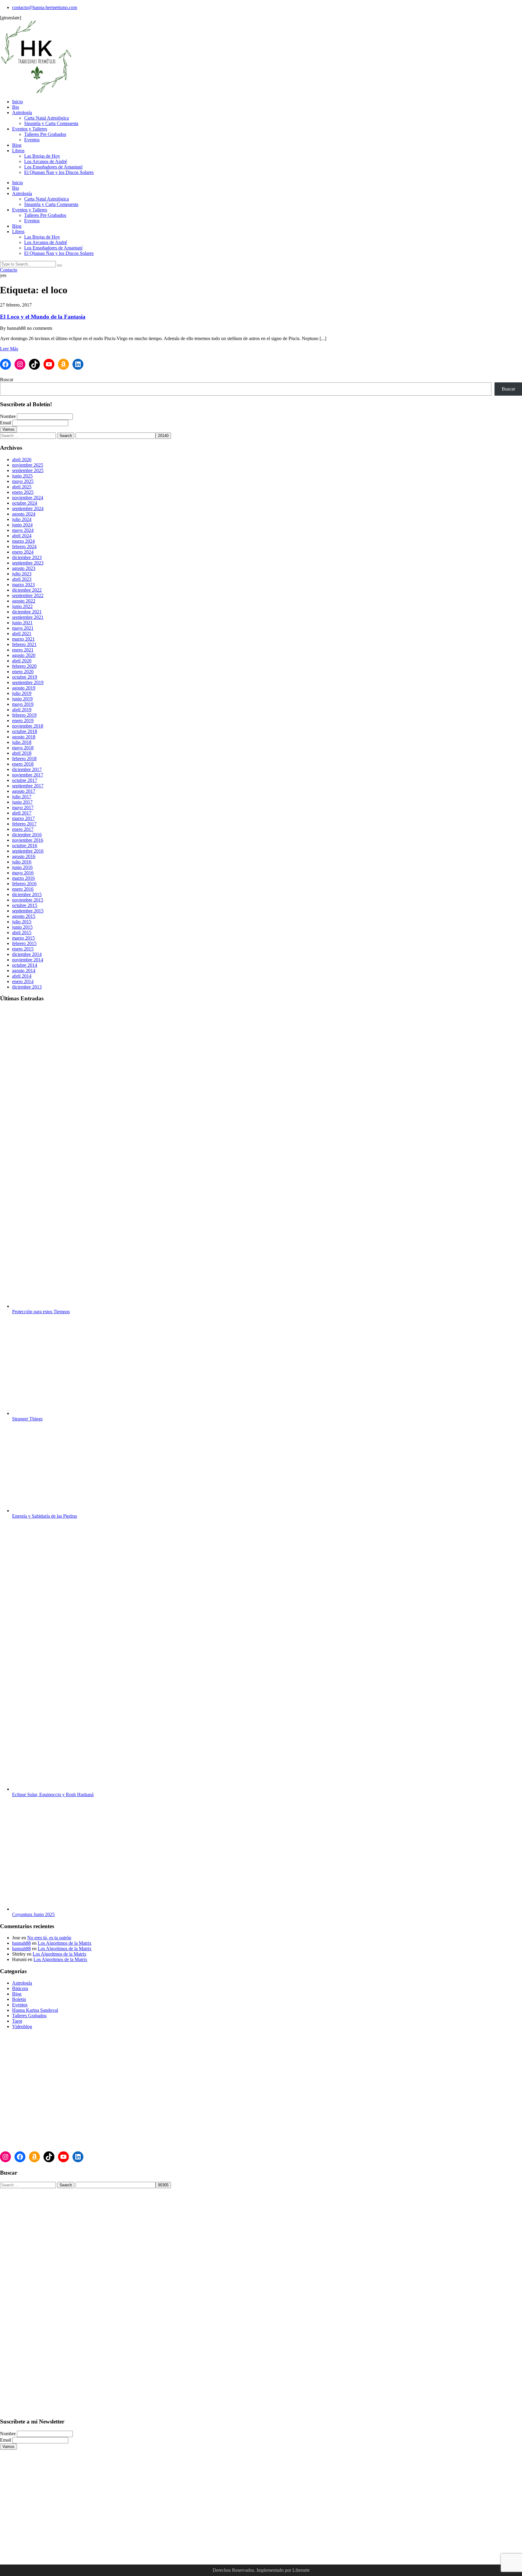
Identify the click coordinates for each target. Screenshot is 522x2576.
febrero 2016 (24, 884)
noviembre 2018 (28, 726)
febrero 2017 (24, 824)
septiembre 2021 (28, 617)
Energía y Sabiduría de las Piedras (45, 1516)
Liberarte (301, 2570)
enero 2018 (23, 764)
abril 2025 (22, 487)
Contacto (9, 270)
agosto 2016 (24, 856)
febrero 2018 (24, 759)
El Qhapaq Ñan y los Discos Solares (59, 172)
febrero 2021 (24, 644)
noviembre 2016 (28, 840)
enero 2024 (23, 552)
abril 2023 (22, 579)
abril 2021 (22, 634)
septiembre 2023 (28, 563)
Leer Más (9, 349)
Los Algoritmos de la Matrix (65, 1943)
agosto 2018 (24, 737)
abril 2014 (22, 976)
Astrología (22, 113)
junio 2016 (22, 867)
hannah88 (21, 1943)
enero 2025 (23, 492)
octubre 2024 (25, 503)
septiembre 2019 (28, 682)
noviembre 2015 (28, 900)
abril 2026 (22, 460)
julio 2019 (22, 693)
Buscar (7, 379)
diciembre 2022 (27, 590)
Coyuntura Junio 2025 (33, 1914)
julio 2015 (22, 922)
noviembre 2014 (28, 960)
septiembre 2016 (28, 851)
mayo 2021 (23, 628)
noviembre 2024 (28, 498)
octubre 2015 (25, 905)
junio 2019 (22, 699)
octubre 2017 (25, 780)
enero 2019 (23, 720)
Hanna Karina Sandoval (35, 2010)
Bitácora (20, 1988)
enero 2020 (23, 672)
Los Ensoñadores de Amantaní (53, 167)
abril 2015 (22, 933)
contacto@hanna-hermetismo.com (45, 7)
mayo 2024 (23, 530)
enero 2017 (23, 829)
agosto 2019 (24, 688)
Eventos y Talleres (30, 129)
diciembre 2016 (27, 835)
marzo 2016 (23, 878)
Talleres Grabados (29, 2016)
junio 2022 (22, 606)
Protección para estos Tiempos (41, 1312)
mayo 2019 (23, 704)
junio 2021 (22, 623)
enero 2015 (23, 949)
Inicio (18, 102)
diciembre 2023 (27, 557)
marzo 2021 (23, 639)
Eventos (32, 140)
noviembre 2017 (28, 775)
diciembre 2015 (27, 894)
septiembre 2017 (28, 786)
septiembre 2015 (28, 911)
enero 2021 (23, 650)
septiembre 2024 (28, 508)
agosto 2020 (24, 655)
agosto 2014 (24, 971)
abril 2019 (22, 710)
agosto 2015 (24, 916)
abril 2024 (22, 536)
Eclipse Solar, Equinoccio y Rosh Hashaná (53, 1795)
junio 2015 (22, 927)
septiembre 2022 (28, 595)
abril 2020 (22, 661)
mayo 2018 (23, 748)
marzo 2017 (23, 818)
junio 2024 (22, 525)
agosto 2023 (24, 568)
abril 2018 (22, 753)
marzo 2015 (23, 938)
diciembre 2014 (27, 954)
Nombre (8, 416)
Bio (16, 107)
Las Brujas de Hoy (42, 156)
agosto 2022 (24, 601)
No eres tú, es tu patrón (49, 1938)
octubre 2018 (25, 731)
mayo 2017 (23, 807)
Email (6, 423)
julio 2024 (22, 519)
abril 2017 (22, 813)
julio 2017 (22, 797)
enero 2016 (23, 889)
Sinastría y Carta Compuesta (51, 123)
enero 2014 (23, 981)
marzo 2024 (23, 541)
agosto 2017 (24, 791)
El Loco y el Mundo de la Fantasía (43, 317)
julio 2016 (22, 862)
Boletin (19, 1999)
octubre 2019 (25, 677)
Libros (18, 151)
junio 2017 (22, 802)
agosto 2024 (24, 514)
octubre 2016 (25, 846)
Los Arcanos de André (46, 161)
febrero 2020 (24, 666)
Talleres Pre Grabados (45, 134)
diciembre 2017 (27, 769)
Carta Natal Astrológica (47, 118)
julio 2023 (22, 574)
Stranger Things (27, 1419)
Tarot (17, 2021)
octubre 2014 (25, 965)
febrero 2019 (24, 715)
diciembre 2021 (27, 612)
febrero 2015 (24, 943)
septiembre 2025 (28, 470)
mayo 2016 (23, 873)
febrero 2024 (24, 547)
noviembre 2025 (28, 465)
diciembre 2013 (27, 987)
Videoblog (22, 2026)
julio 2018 (22, 742)
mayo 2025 (23, 481)
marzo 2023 (23, 585)
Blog (17, 145)
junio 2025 (22, 476)
